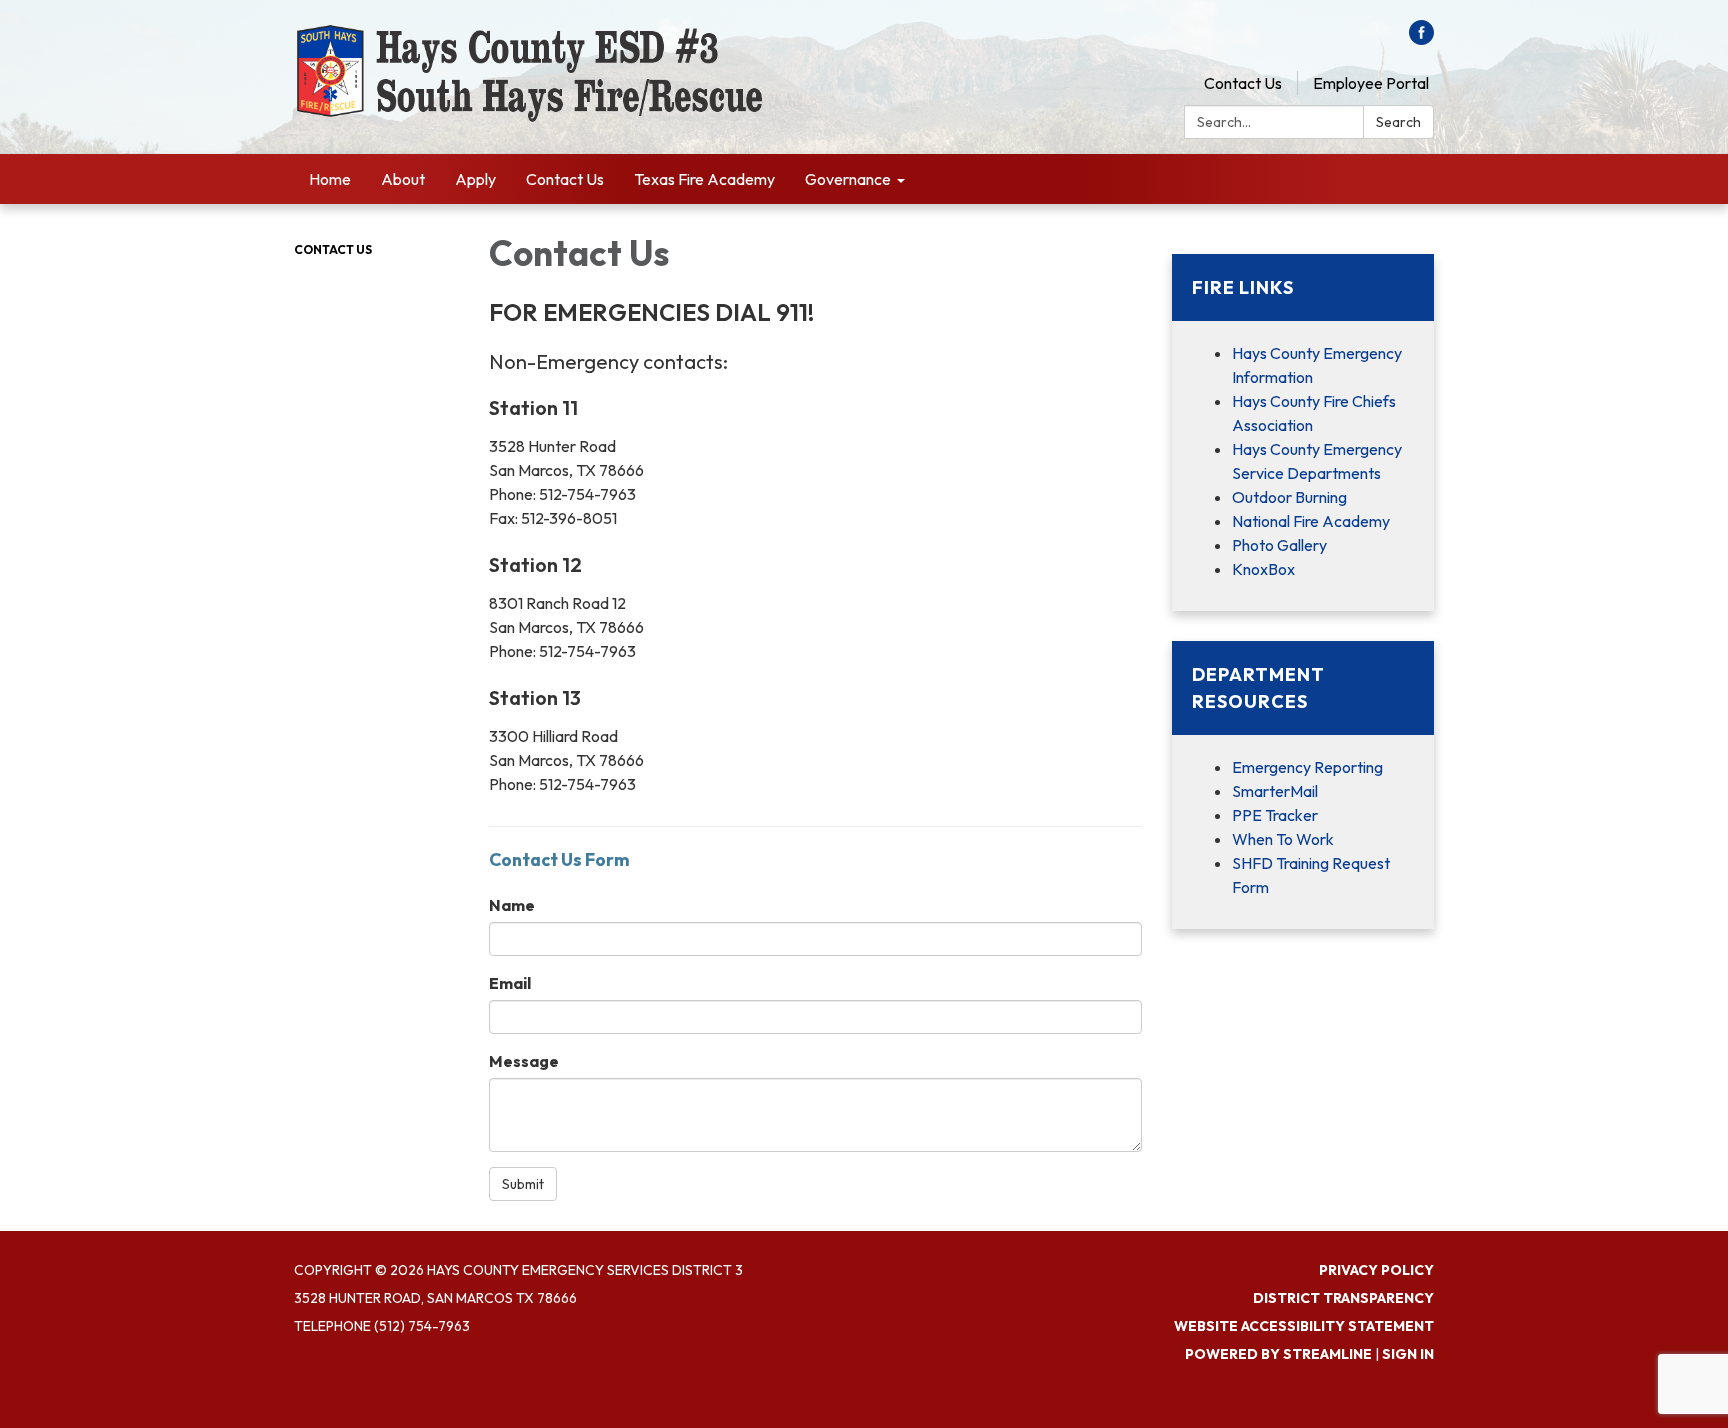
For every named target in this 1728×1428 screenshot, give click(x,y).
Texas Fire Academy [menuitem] (704, 179)
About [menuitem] (403, 179)
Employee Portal (1371, 83)
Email (510, 983)
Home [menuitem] (330, 179)
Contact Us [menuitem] (565, 179)
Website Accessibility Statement (1304, 1326)
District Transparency (1343, 1298)
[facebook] (1421, 39)
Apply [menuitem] (475, 179)
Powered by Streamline (1278, 1354)
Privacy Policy (1376, 1270)
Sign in (1408, 1354)
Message (524, 1061)
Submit (523, 1184)
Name (512, 905)
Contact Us (1243, 83)
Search (1398, 122)
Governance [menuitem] (848, 179)
